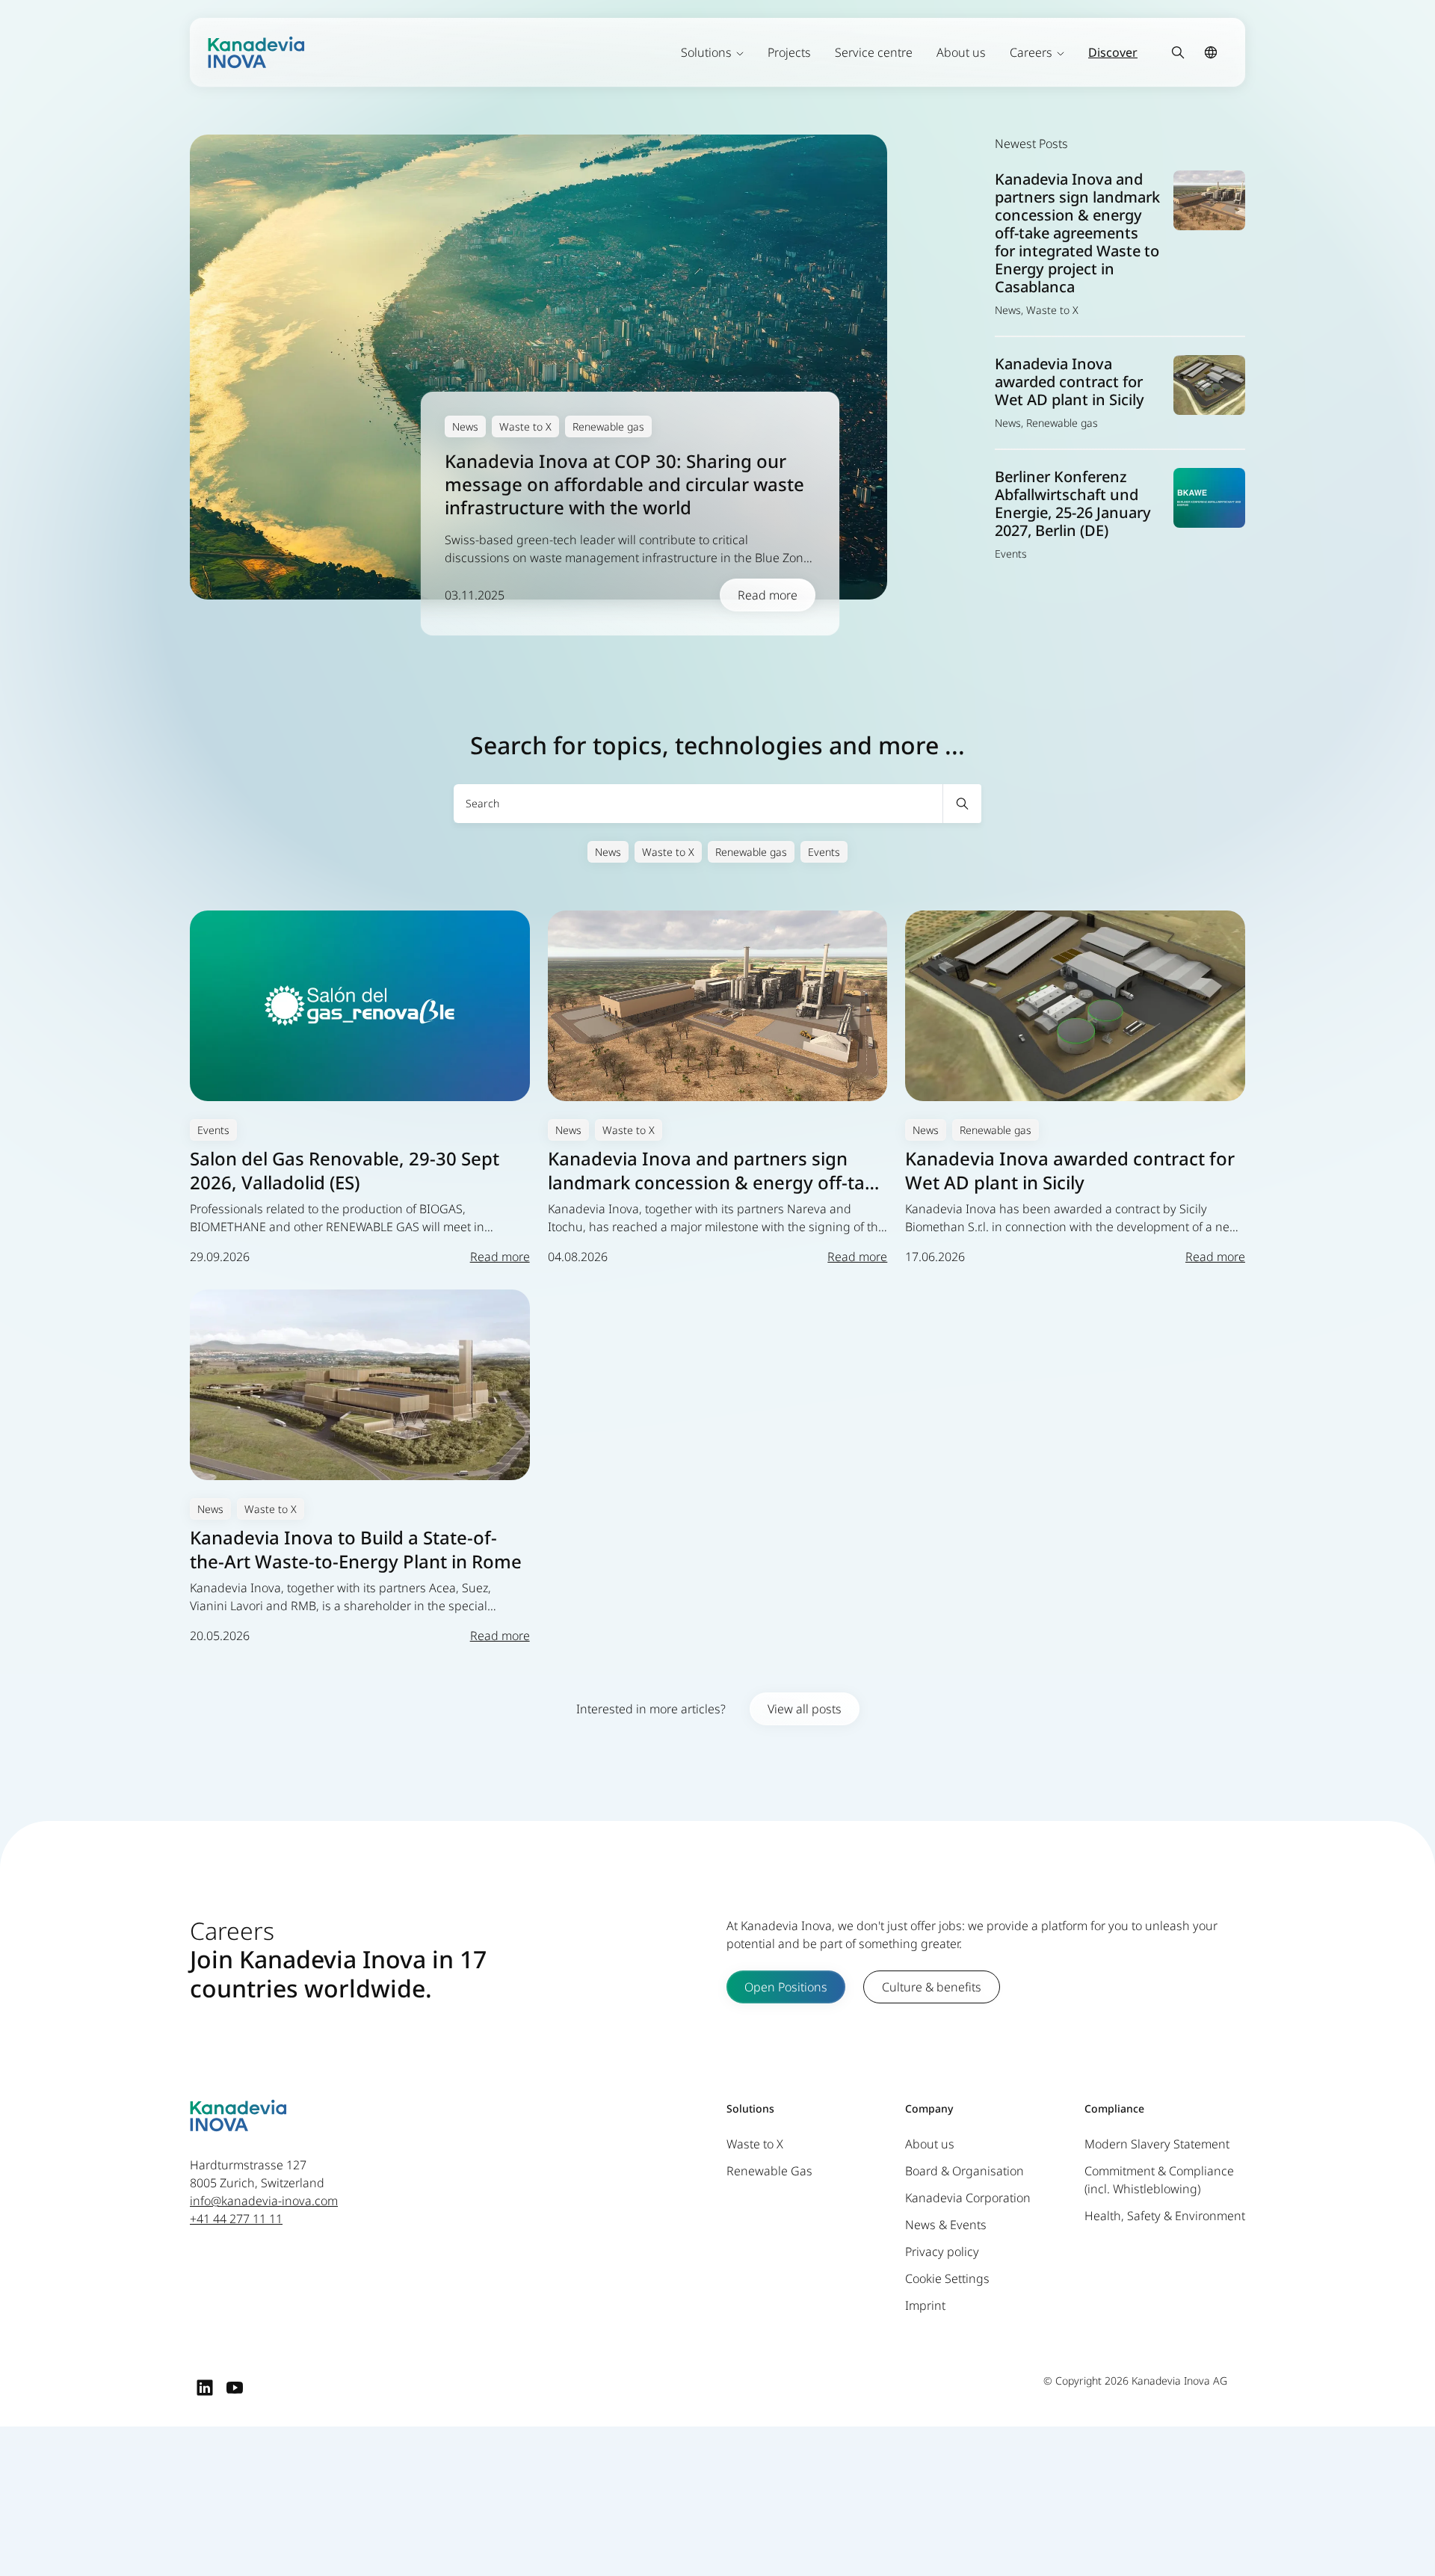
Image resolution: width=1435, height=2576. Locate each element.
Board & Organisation (965, 2171)
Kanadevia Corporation (968, 2198)
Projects (789, 52)
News (608, 852)
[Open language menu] (1211, 52)
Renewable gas (751, 852)
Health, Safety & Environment (1165, 2216)
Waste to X (668, 852)
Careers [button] (1031, 52)
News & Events (946, 2225)
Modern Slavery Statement (1157, 2144)
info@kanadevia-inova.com (264, 2201)
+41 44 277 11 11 (236, 2219)
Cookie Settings (947, 2278)
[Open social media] (205, 2387)
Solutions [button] (706, 52)
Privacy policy (942, 2252)
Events (824, 852)
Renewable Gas (769, 2171)
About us (961, 52)
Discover (1113, 52)
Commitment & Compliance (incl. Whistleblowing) (1159, 2180)
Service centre (874, 52)
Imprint (925, 2305)
